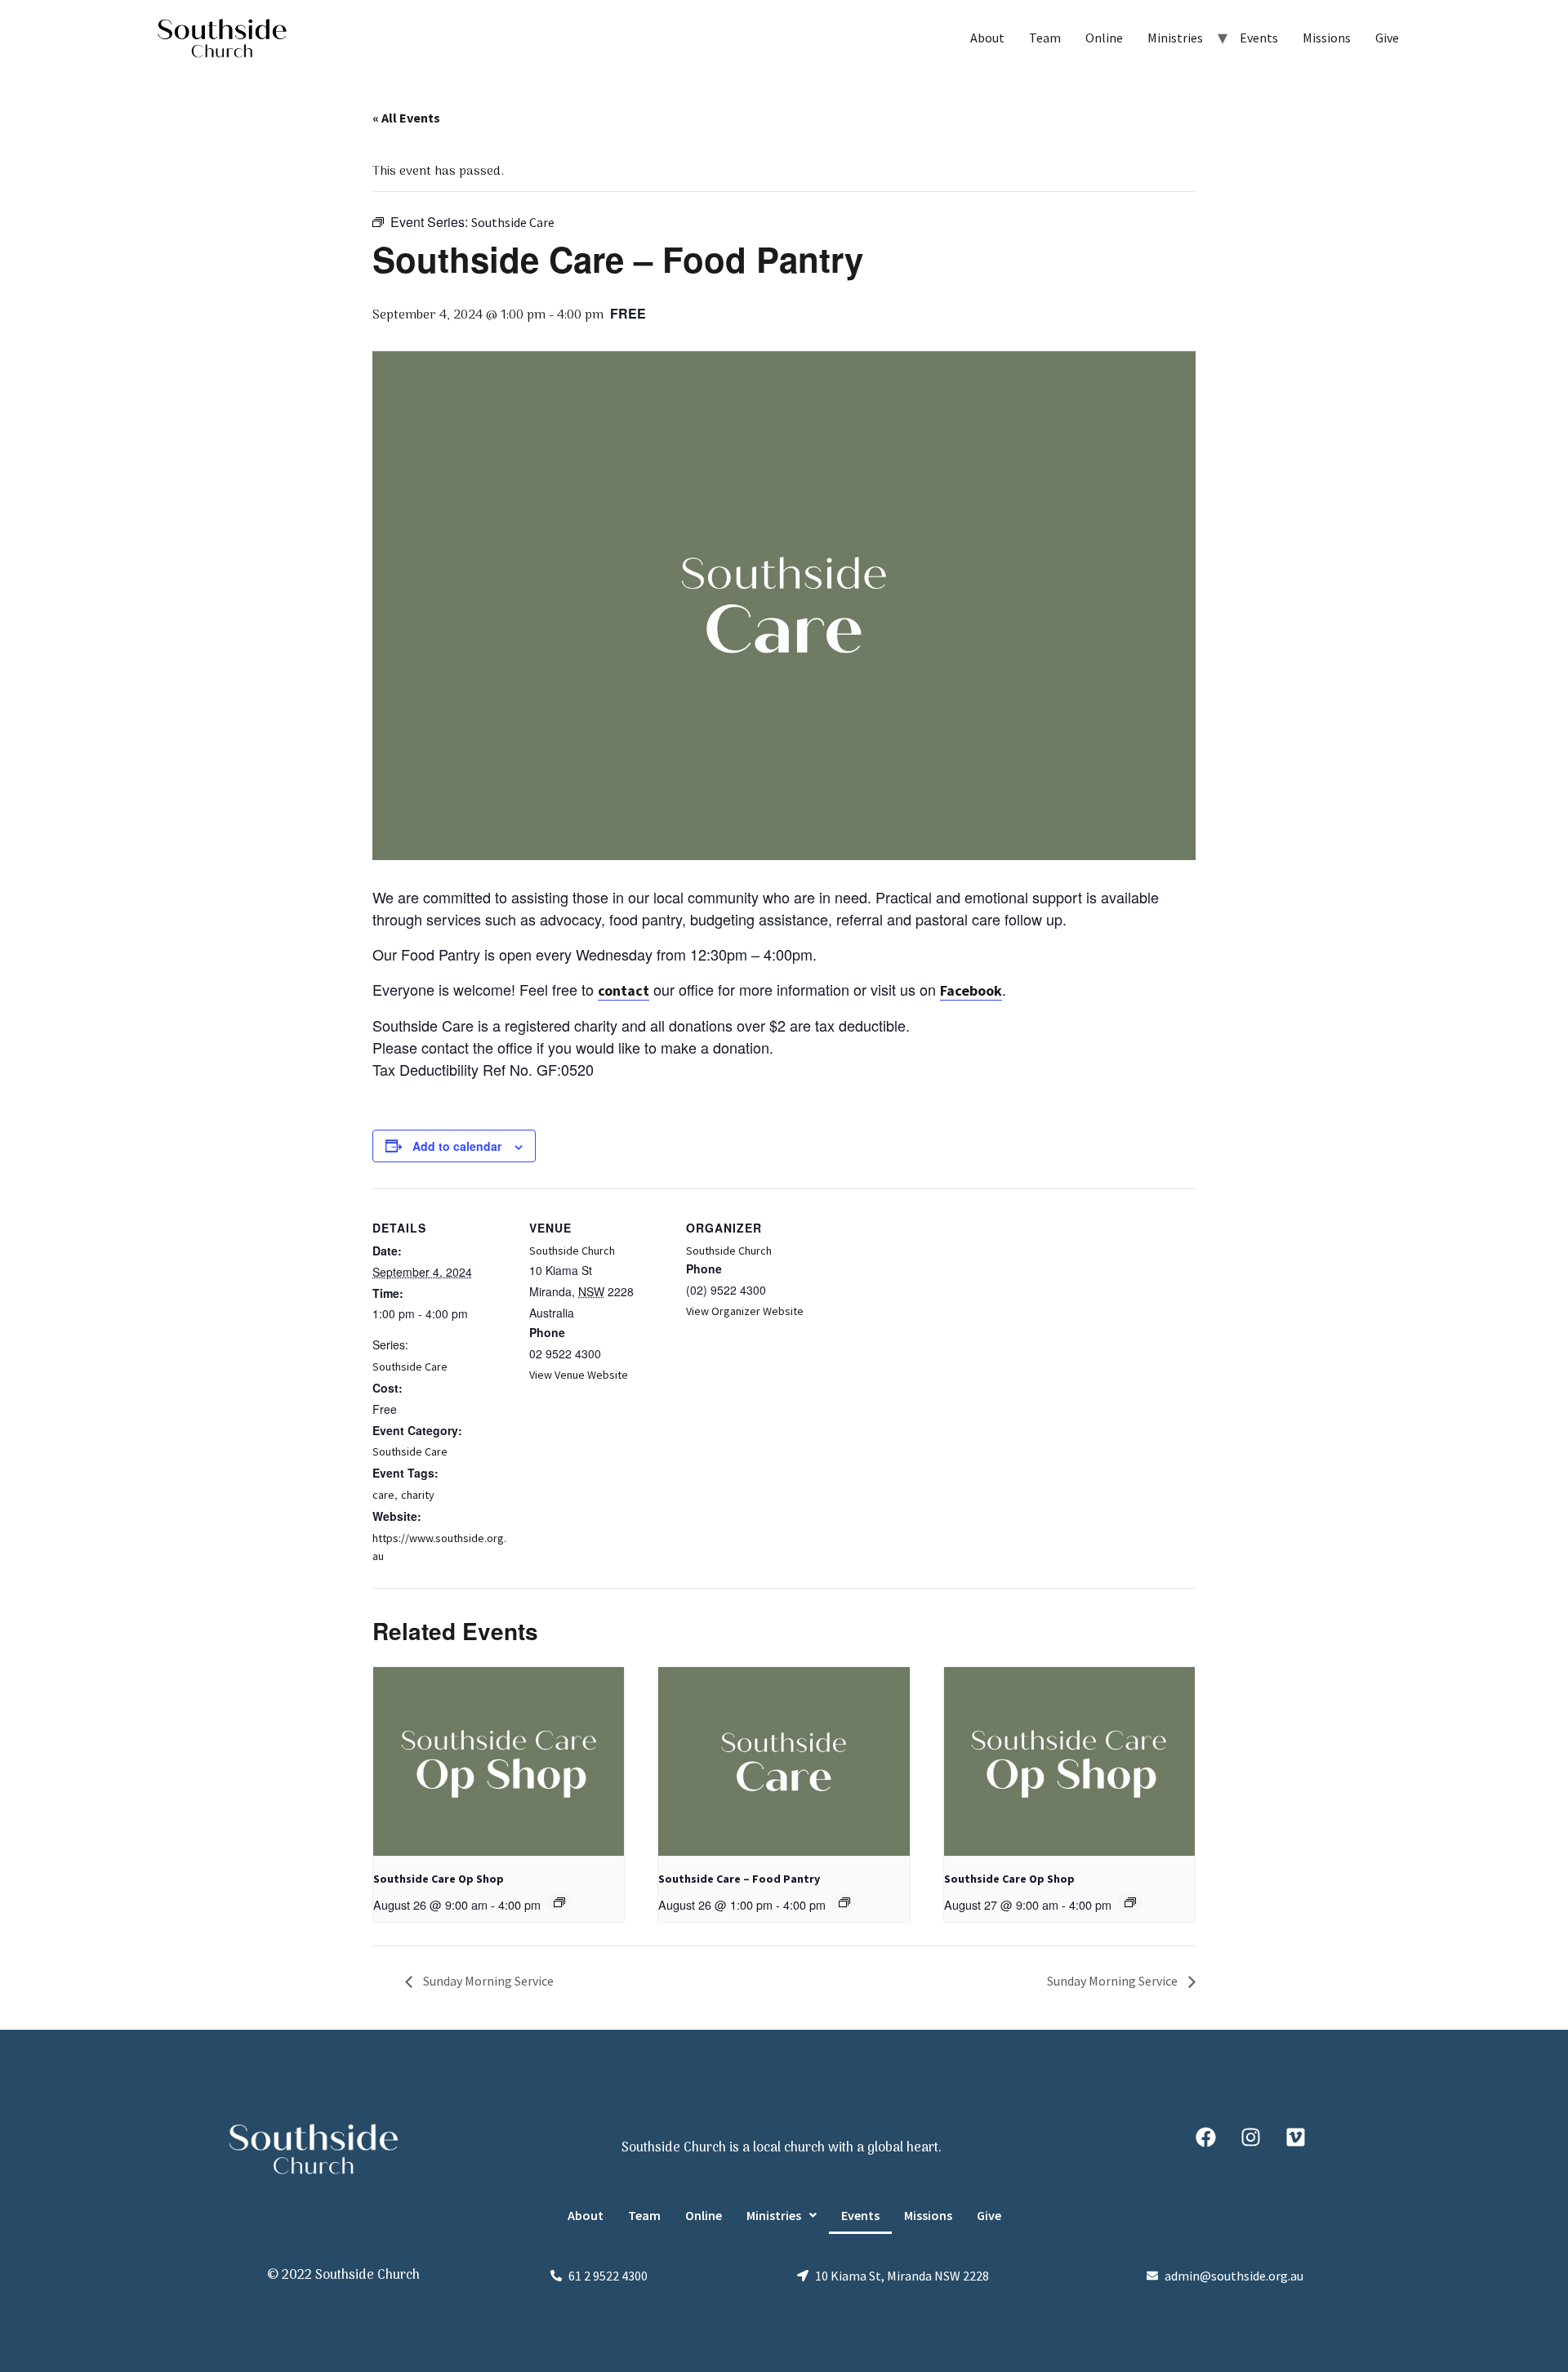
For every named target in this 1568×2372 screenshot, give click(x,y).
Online (1104, 38)
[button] (782, 2215)
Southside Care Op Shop (439, 1879)
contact (624, 990)
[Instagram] (1250, 2137)
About (987, 38)
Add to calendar (457, 1146)
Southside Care (410, 1367)
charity (418, 1495)
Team (1045, 38)
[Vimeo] (1295, 2137)
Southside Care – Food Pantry (739, 1879)
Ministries (1175, 38)
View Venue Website (579, 1375)
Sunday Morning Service (487, 1981)
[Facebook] (1205, 2137)
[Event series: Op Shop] (559, 1902)
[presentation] (499, 1761)
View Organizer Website (745, 1311)
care (383, 1495)
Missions (1327, 38)
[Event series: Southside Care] (844, 1902)
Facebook (971, 990)
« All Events (406, 118)
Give (1387, 38)
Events (1259, 38)
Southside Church (572, 1251)
